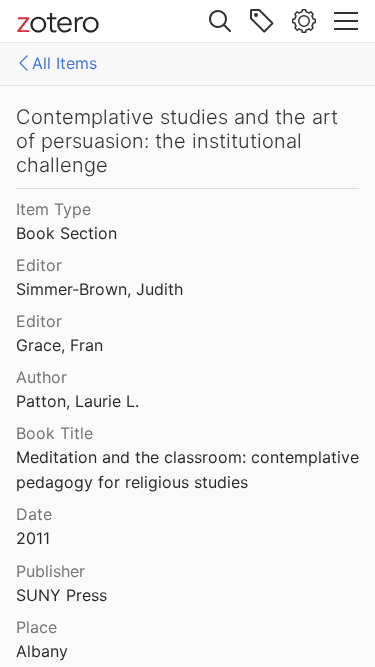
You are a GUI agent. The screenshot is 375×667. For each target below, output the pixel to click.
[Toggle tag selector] (262, 21)
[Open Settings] (304, 21)
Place (36, 627)
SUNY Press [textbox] (61, 595)
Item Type (53, 209)
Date (34, 514)
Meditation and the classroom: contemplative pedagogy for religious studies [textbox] (189, 469)
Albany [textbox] (42, 651)
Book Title (54, 433)
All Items (64, 63)
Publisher (50, 571)
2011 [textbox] (33, 538)
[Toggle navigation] (346, 21)
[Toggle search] (220, 21)
